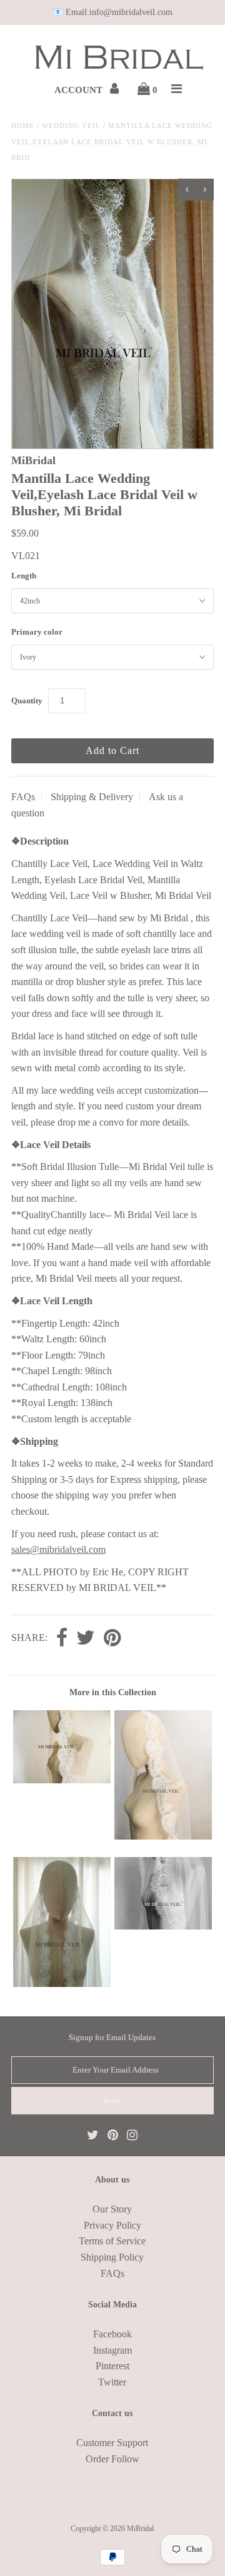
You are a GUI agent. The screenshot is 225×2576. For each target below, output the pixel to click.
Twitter (112, 2382)
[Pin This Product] (112, 1639)
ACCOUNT (80, 90)
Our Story (112, 2209)
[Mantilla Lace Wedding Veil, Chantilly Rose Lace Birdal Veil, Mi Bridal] (163, 1836)
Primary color (37, 632)
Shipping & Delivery (92, 797)
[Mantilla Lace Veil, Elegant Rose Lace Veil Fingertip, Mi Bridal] (62, 1780)
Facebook (112, 2334)
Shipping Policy (112, 2257)
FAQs (23, 797)
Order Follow (112, 2459)
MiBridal (140, 2529)
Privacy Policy (112, 2225)
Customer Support (112, 2443)
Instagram (112, 2350)
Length (24, 576)
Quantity (27, 701)
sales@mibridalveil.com (58, 1549)
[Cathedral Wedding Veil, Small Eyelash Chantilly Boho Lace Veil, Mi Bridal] (62, 1984)
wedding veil (71, 126)
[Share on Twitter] (86, 1639)
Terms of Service (112, 2241)
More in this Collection (113, 1692)
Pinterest (112, 2366)
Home (23, 126)
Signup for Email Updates (112, 2037)
